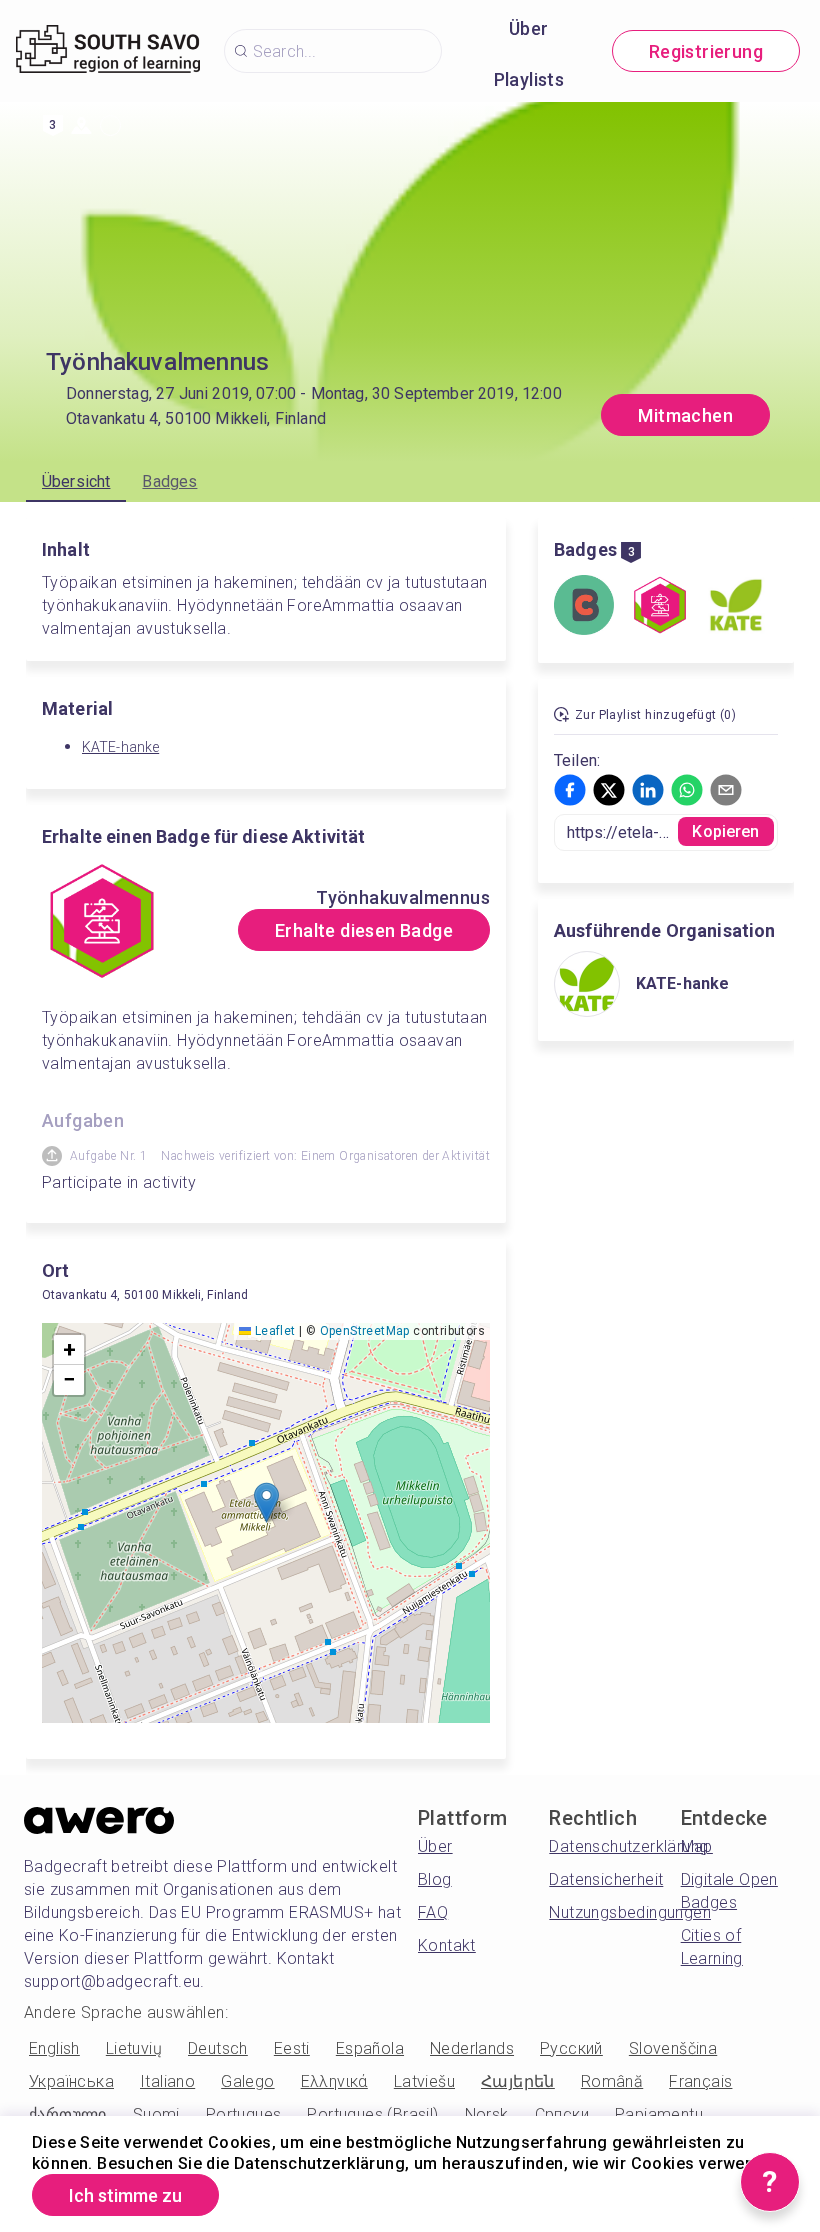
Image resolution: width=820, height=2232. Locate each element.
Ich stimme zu (125, 2195)
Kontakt (447, 1945)
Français (700, 2081)
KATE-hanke (120, 747)
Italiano (167, 2081)
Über (529, 28)
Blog (435, 1879)
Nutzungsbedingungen (630, 1912)
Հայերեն (518, 2081)
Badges (169, 481)
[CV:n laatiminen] (584, 607)
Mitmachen (685, 415)
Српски (562, 2114)
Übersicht (76, 481)
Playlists (529, 79)
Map (697, 1846)
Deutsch (218, 2048)
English (54, 2048)
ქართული (68, 2114)
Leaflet (273, 1331)
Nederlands (472, 2048)
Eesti (292, 2048)
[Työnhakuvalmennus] (660, 607)
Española (370, 2048)
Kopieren (725, 831)
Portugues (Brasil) (372, 2114)
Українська (71, 2081)
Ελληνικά (334, 2081)
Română (612, 2081)
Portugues (244, 2114)
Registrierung (706, 51)
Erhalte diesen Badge (364, 930)
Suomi (156, 2114)
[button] (266, 1502)
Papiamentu (659, 2114)
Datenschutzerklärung (628, 1846)
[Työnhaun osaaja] (736, 607)
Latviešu (424, 2081)
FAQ (433, 1912)
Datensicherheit (606, 1879)
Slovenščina (673, 2048)
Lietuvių (134, 2048)
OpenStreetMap (365, 1331)
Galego (247, 2081)
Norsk (487, 2114)
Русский (571, 2048)
